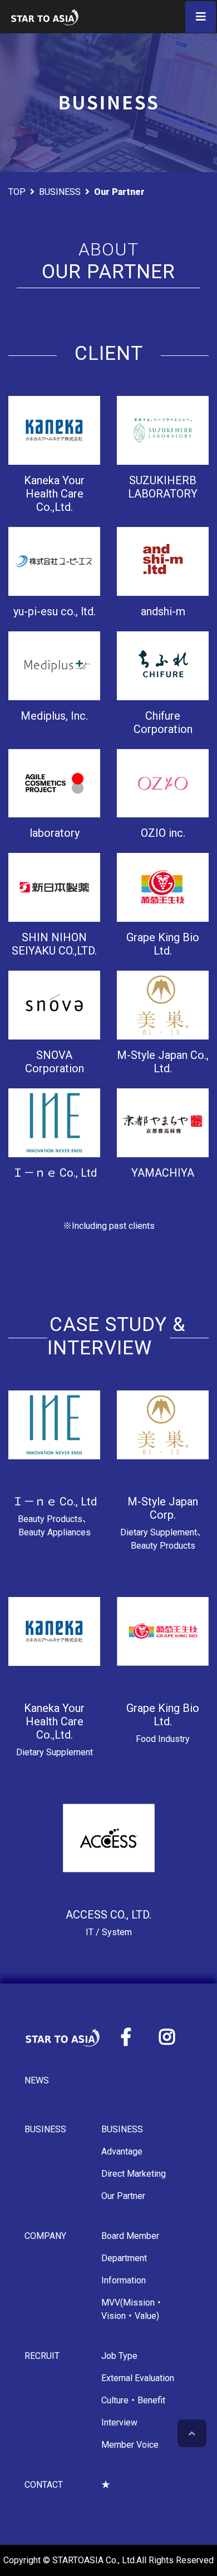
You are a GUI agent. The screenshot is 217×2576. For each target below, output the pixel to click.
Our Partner (123, 2196)
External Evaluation (138, 2378)
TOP (17, 192)
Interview (119, 2422)
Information (124, 2280)
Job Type (119, 2356)
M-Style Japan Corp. (163, 1508)
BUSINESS (60, 192)
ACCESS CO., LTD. (108, 1915)
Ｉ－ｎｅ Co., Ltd (55, 1502)
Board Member (130, 2236)
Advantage (122, 2151)
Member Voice (130, 2445)
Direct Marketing (134, 2174)
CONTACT (44, 2485)
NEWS (37, 2080)
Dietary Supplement (55, 1752)
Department (124, 2258)
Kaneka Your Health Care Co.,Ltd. (54, 1721)
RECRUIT (42, 2356)
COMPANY (45, 2236)
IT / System (109, 1932)
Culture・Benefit (133, 2400)
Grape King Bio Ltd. (163, 1715)
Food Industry (163, 1739)
